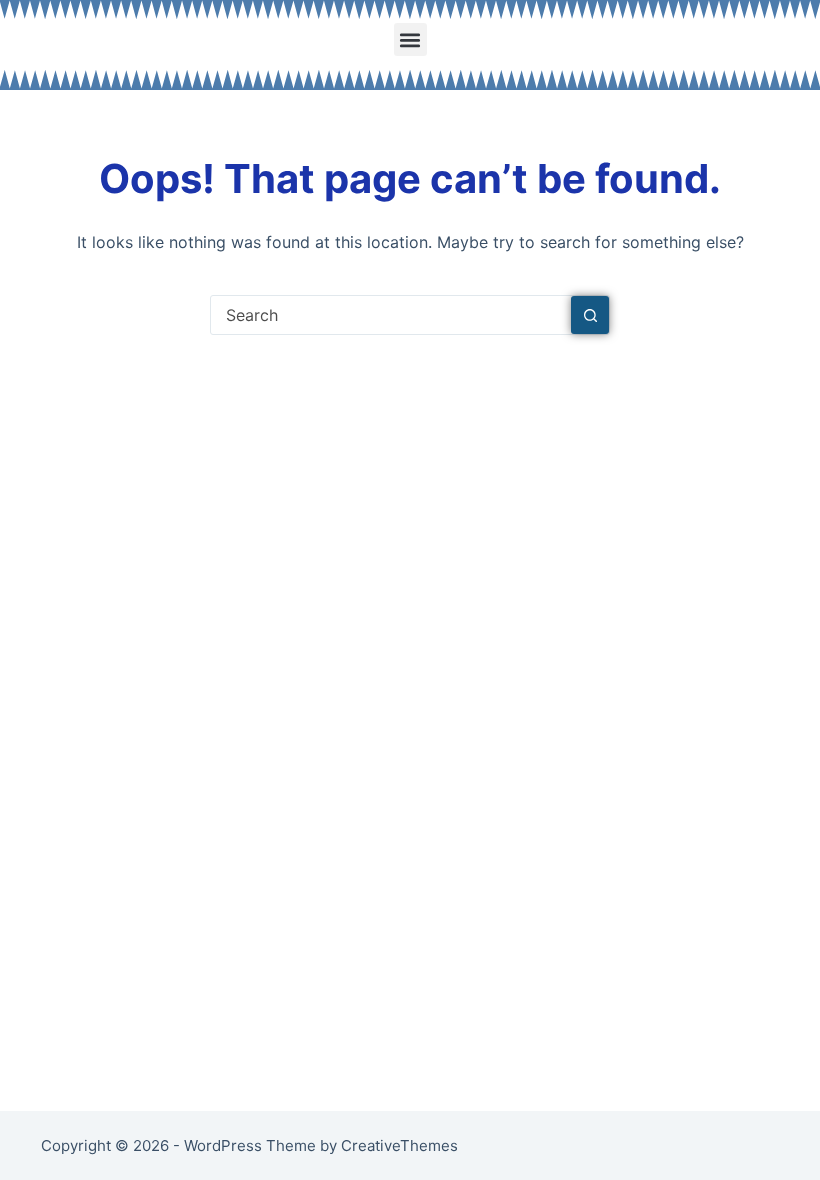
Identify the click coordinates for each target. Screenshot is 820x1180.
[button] (410, 39)
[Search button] (590, 315)
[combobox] (391, 315)
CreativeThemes (399, 1145)
